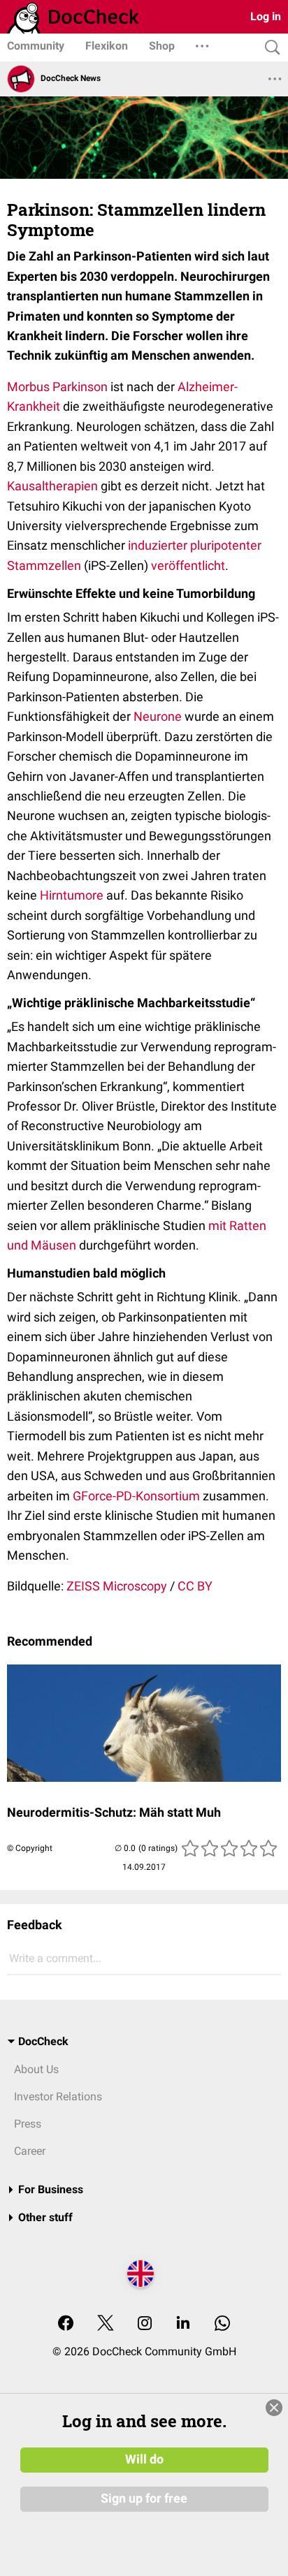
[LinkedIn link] (183, 2324)
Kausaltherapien (52, 486)
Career (30, 2151)
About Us (36, 2069)
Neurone (158, 716)
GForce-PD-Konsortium (136, 1496)
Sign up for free (144, 2498)
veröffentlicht (188, 565)
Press (28, 2124)
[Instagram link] (145, 2324)
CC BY (195, 1586)
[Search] (269, 48)
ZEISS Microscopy (117, 1586)
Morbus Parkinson (57, 387)
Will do (144, 2459)
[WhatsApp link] (222, 2324)
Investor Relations (58, 2096)
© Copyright (30, 1848)
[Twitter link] (106, 2324)
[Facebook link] (66, 2324)
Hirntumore (72, 895)
